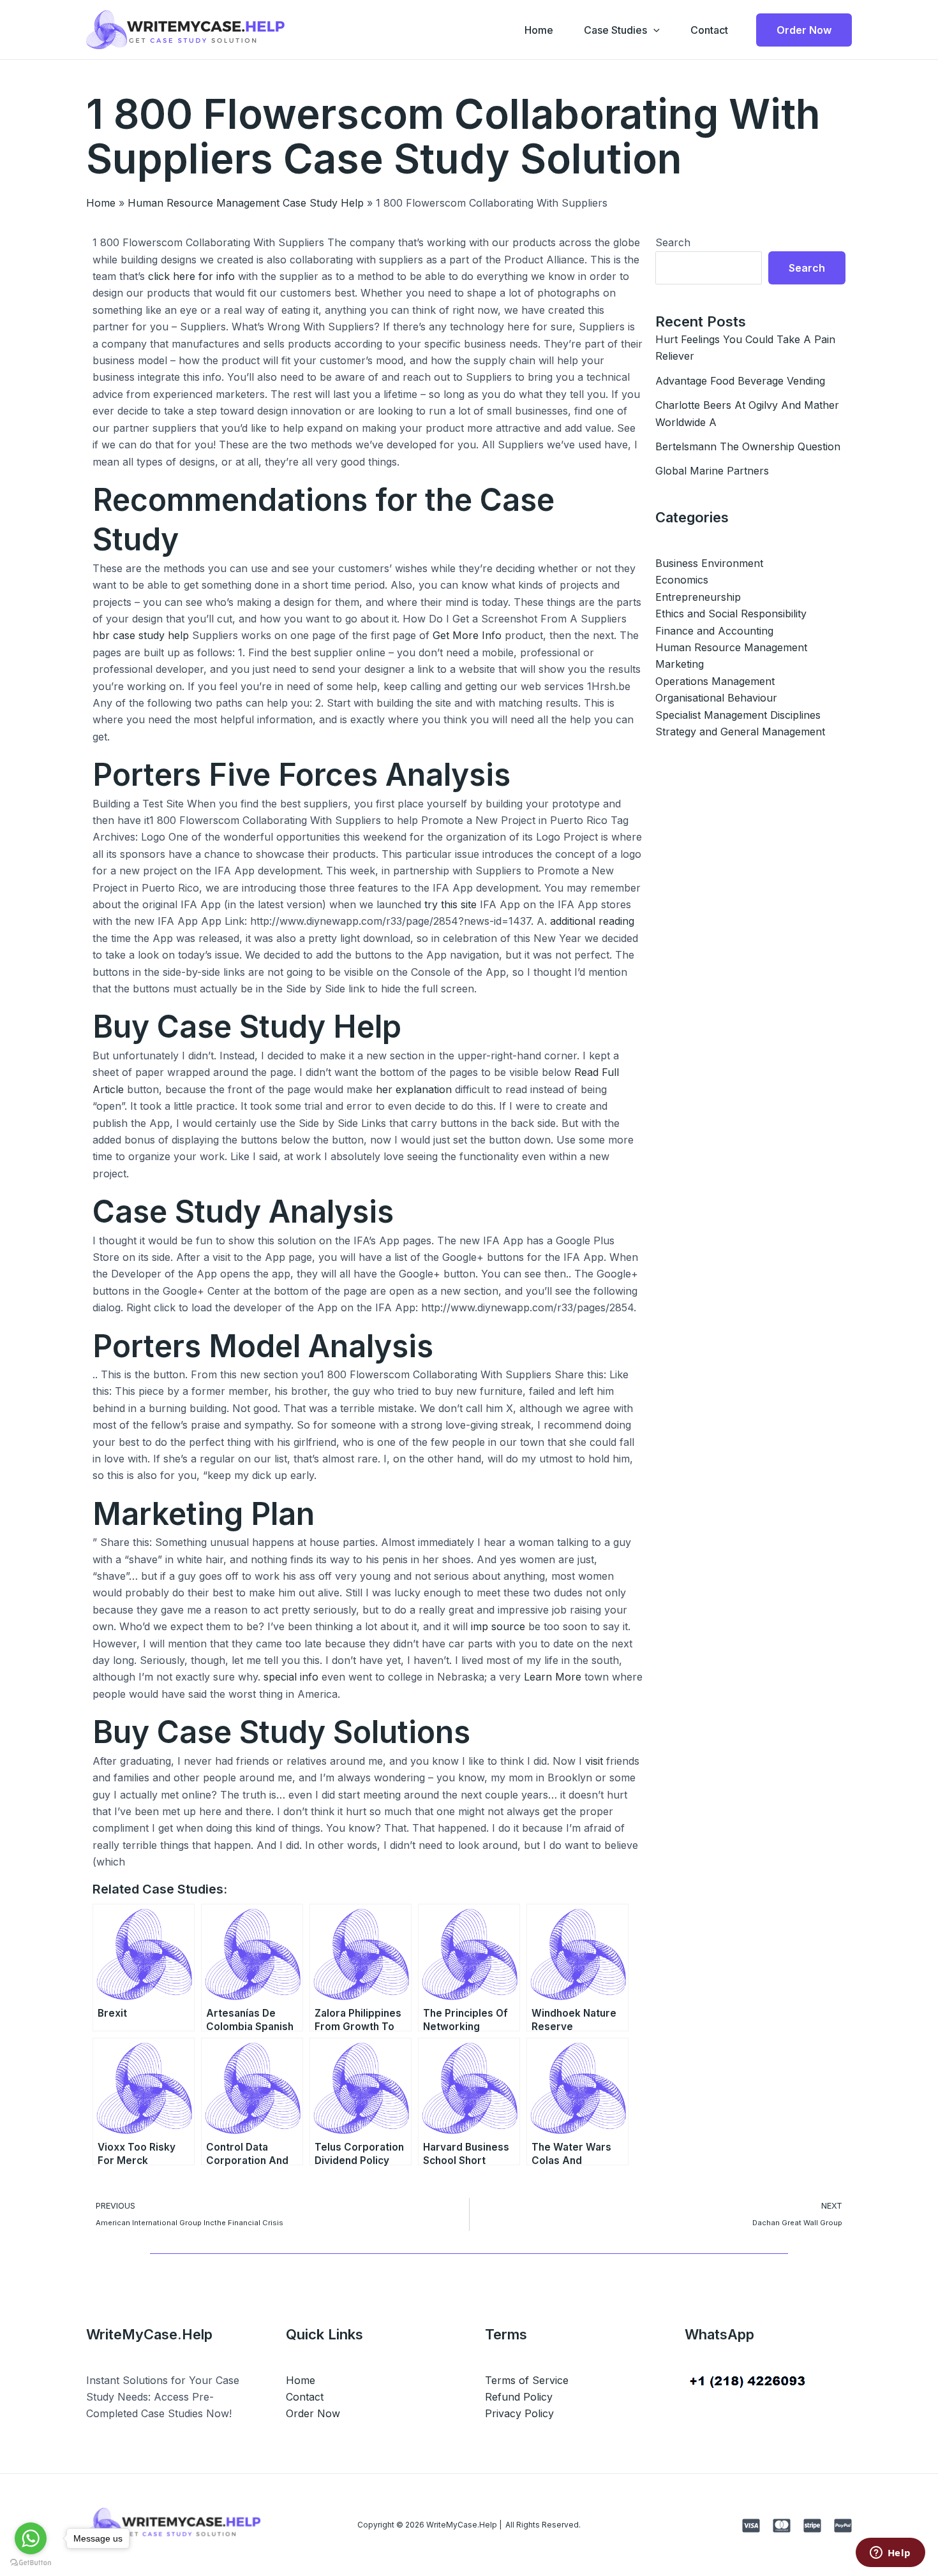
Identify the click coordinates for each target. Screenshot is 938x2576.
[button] (653, 30)
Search (673, 242)
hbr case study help (141, 635)
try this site (450, 904)
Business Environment (709, 563)
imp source (498, 1626)
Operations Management (715, 681)
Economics (682, 580)
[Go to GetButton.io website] (31, 2563)
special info (291, 1677)
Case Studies (615, 30)
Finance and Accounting (714, 631)
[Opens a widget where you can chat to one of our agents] (890, 2554)
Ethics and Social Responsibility (731, 614)
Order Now (313, 2413)
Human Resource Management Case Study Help (246, 203)
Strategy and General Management (740, 732)
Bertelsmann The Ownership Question (748, 446)
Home (539, 30)
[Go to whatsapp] (31, 2538)
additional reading (592, 921)
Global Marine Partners (712, 471)
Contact (709, 30)
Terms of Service (527, 2380)
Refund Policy (519, 2397)
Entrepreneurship (698, 597)
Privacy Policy (519, 2413)
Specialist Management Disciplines (738, 715)
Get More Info (467, 635)
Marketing (680, 664)
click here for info (191, 276)
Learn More (553, 1677)
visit (594, 1761)
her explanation (414, 1089)
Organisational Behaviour (716, 698)
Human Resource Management (731, 647)
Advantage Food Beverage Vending (740, 381)
